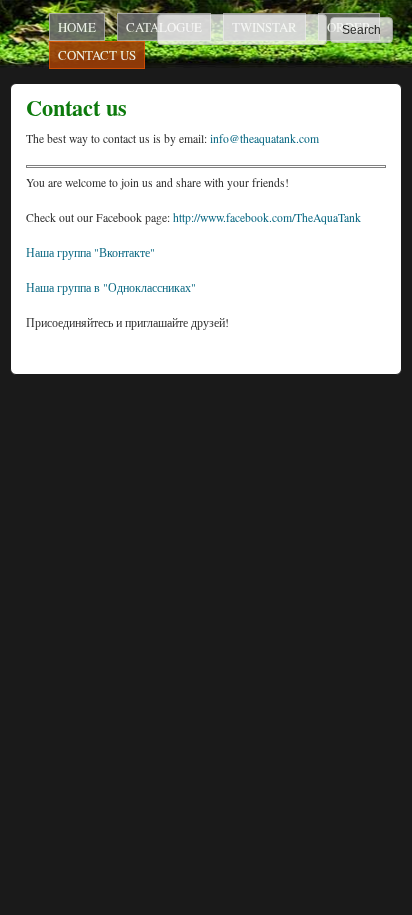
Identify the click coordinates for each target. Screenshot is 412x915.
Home (77, 27)
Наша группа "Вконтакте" (90, 252)
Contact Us (97, 55)
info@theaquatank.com (264, 138)
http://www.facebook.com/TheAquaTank (267, 217)
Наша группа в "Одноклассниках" (111, 287)
